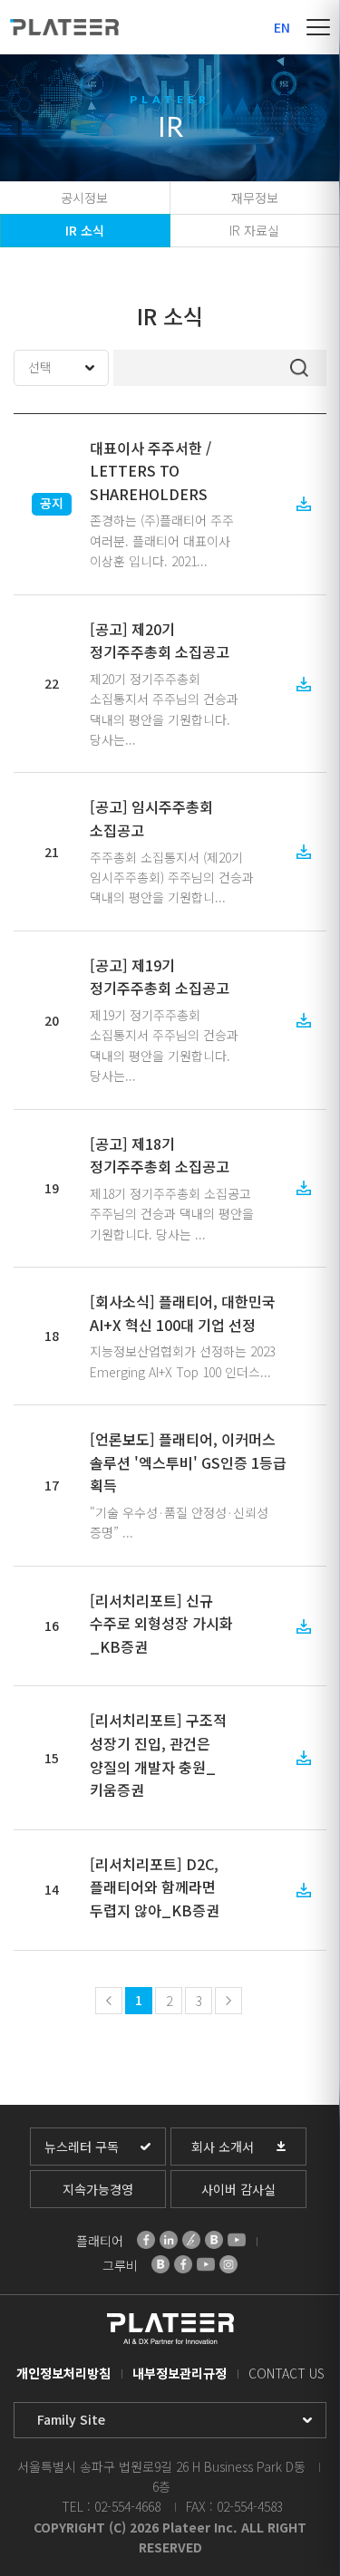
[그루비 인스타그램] (228, 2264)
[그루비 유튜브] (206, 2264)
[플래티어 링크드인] (169, 2240)
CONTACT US (287, 2373)
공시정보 (84, 198)
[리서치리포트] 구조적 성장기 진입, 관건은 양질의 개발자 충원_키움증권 (158, 1755)
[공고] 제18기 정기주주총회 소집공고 (160, 1155)
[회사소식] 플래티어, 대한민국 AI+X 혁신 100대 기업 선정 (183, 1313)
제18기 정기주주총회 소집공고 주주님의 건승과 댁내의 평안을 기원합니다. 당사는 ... (172, 1214)
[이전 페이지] (109, 2001)
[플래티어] (64, 27)
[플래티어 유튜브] (237, 2240)
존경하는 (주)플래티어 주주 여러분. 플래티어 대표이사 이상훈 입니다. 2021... (162, 540)
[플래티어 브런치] (191, 2240)
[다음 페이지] (228, 2001)
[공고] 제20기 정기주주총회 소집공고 (160, 641)
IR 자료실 (254, 230)
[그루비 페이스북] (183, 2264)
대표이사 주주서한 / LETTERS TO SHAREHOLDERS (151, 471)
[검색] (299, 368)
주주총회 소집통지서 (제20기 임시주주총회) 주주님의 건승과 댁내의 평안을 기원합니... (172, 878)
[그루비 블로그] (160, 2264)
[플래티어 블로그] (214, 2240)
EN (282, 27)
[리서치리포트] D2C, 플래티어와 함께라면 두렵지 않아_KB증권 (155, 1887)
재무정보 (255, 198)
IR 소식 (85, 230)
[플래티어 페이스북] (146, 2240)
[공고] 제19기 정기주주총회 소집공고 (160, 977)
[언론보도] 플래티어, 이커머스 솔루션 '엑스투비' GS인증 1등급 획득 (188, 1462)
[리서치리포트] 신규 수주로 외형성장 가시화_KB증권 (161, 1623)
